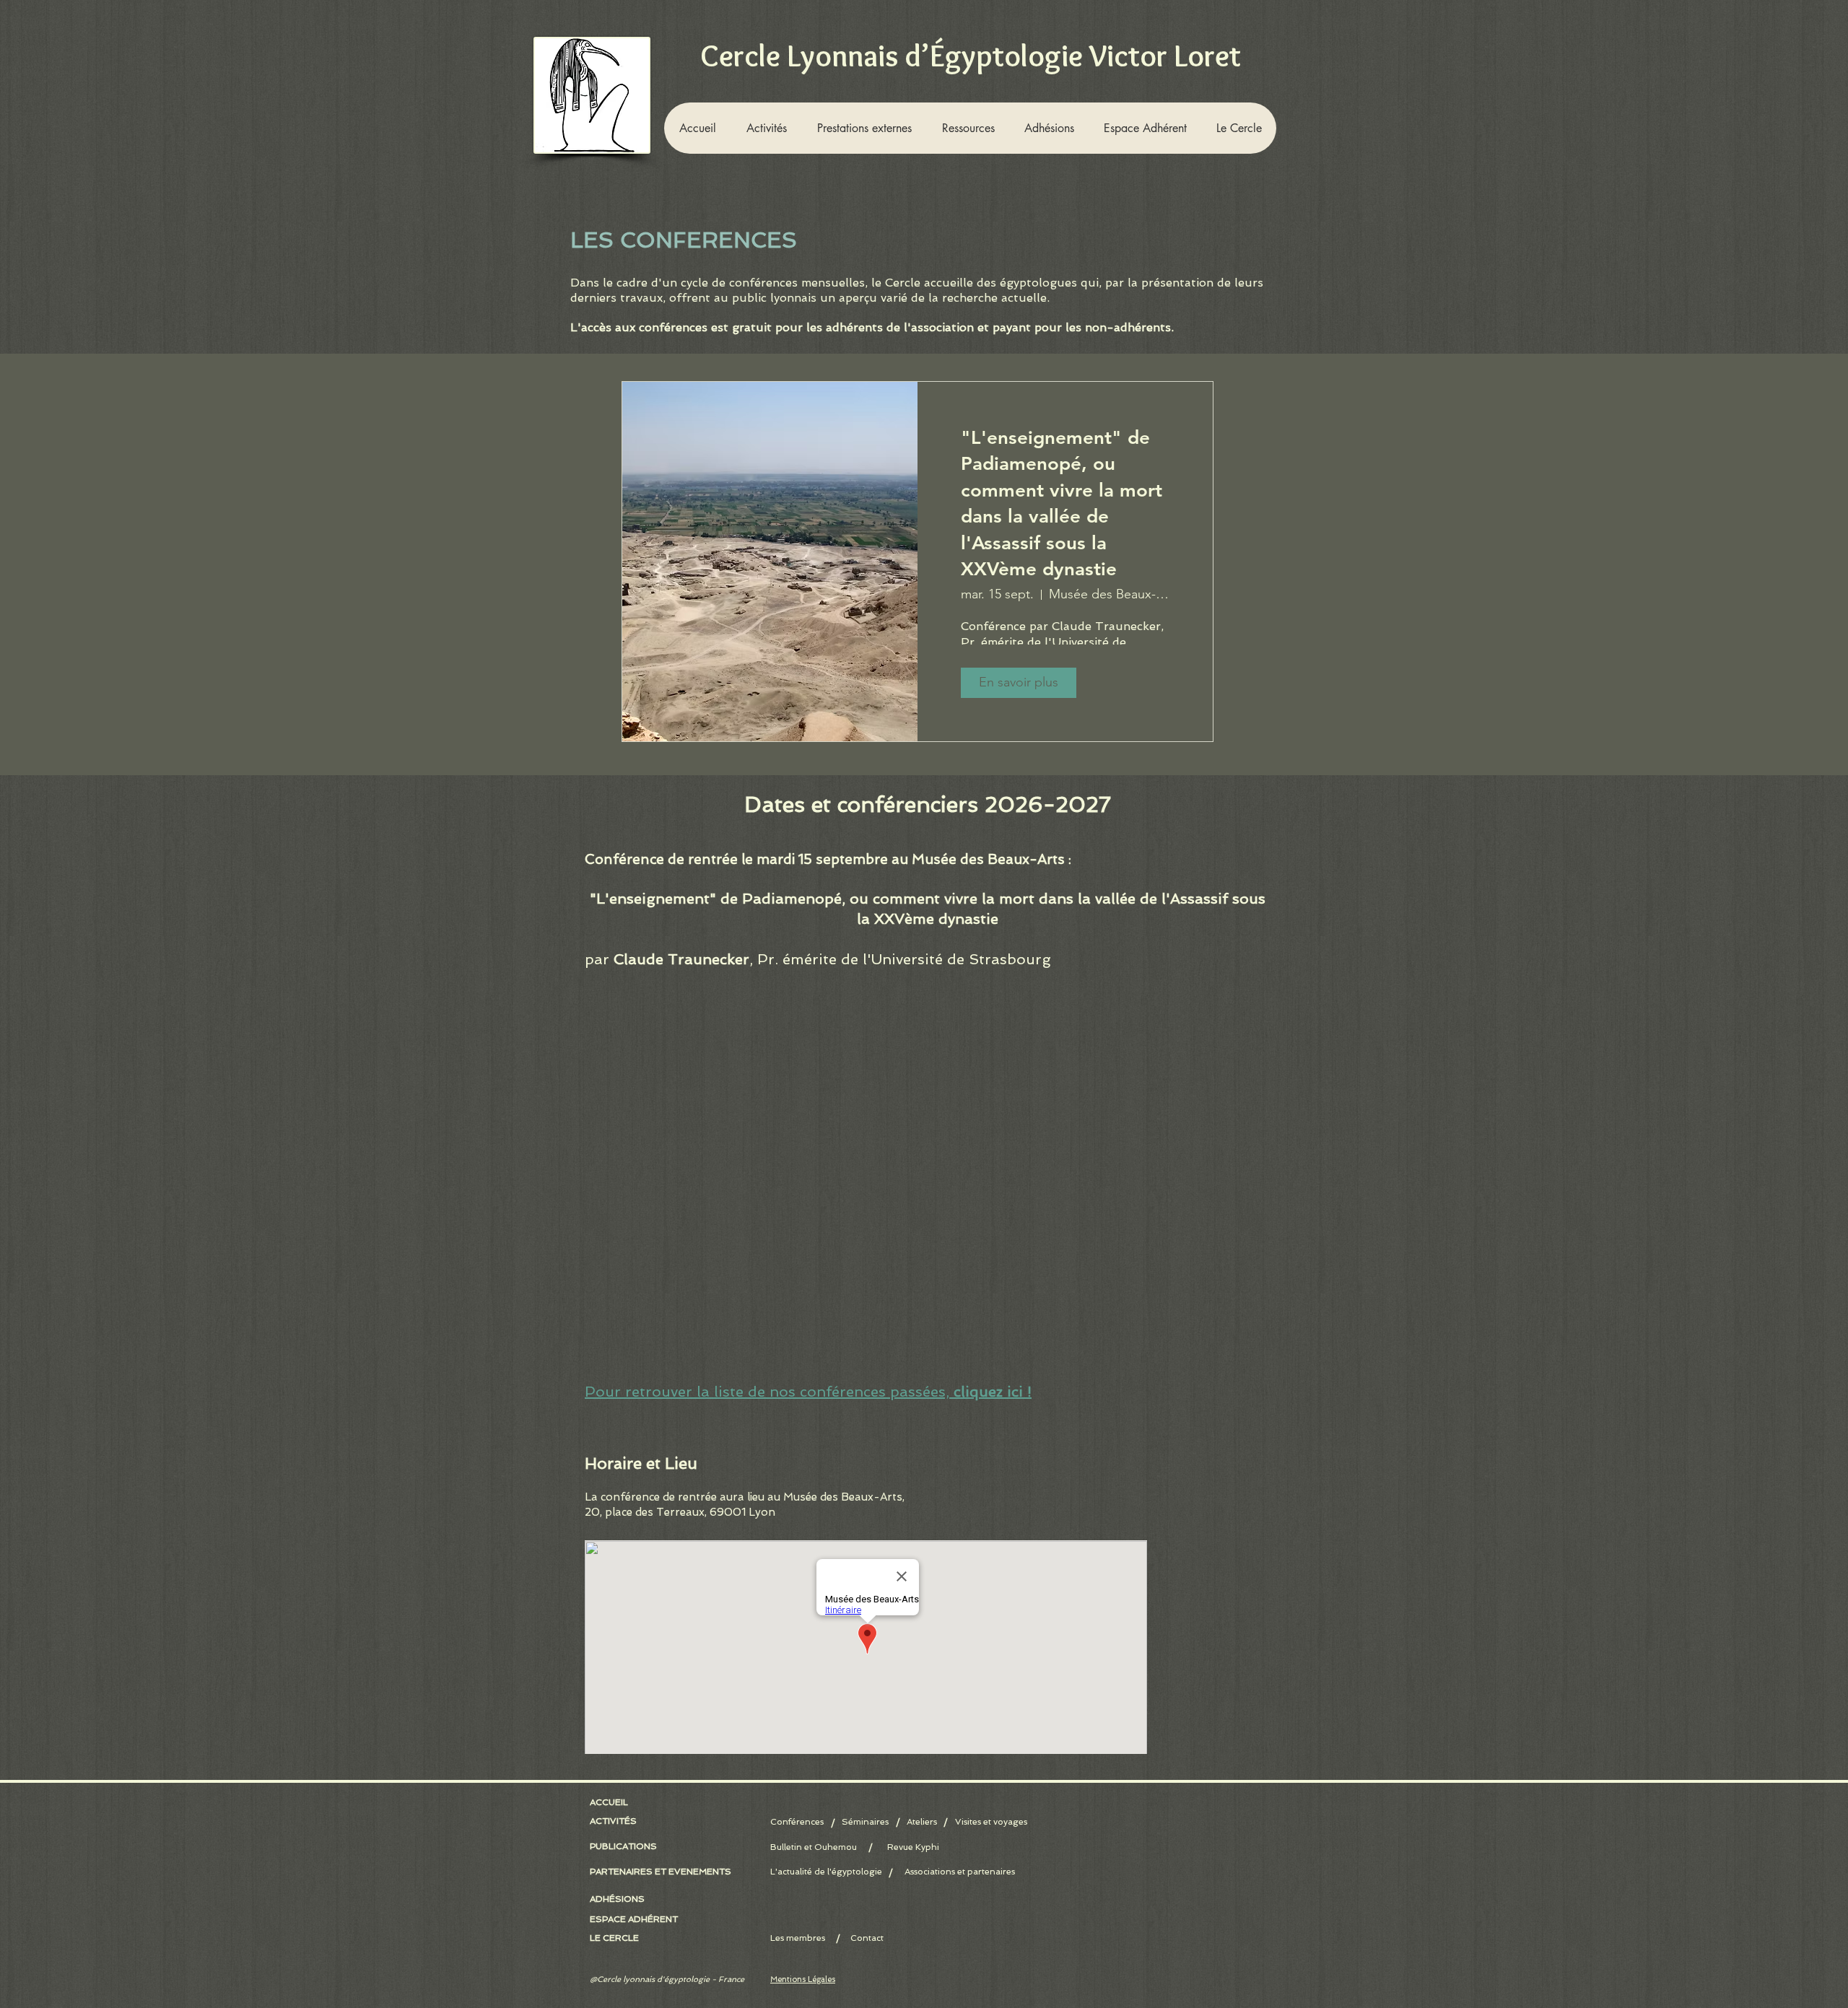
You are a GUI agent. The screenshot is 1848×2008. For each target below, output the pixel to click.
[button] (766, 128)
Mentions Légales (803, 1979)
